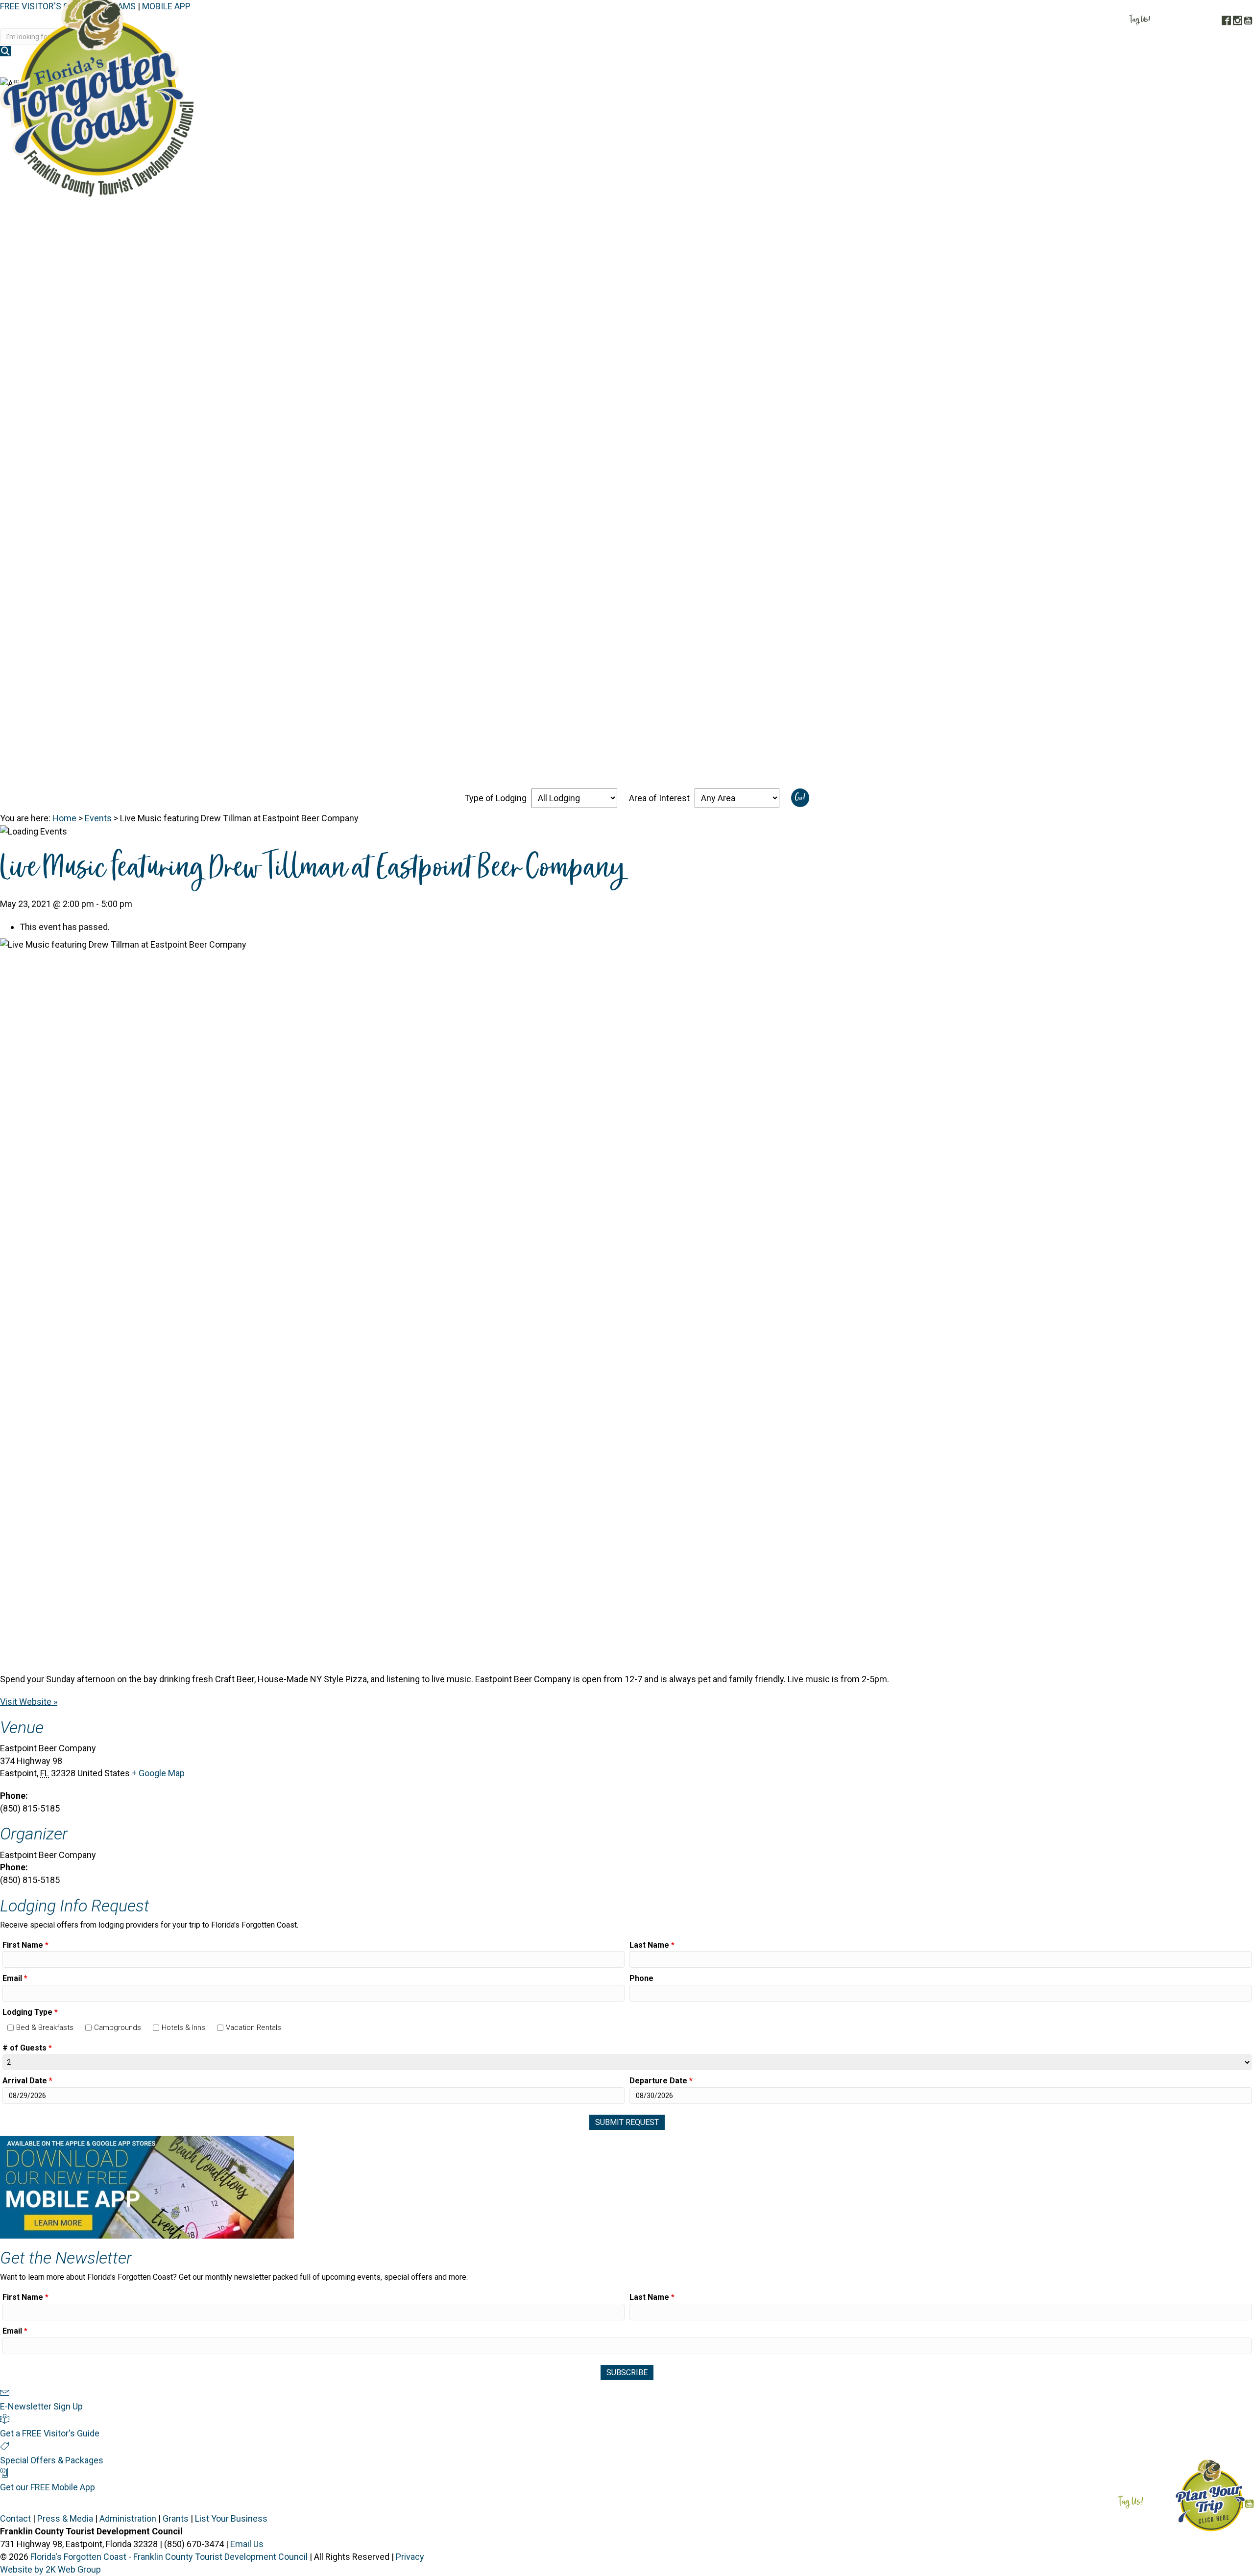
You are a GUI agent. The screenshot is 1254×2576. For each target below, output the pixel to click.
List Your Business (231, 2518)
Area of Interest (659, 798)
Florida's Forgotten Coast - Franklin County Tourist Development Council (169, 2557)
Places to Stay (969, 68)
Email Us (247, 2544)
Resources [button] (1223, 68)
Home (64, 818)
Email (15, 1978)
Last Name (652, 1945)
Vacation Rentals (253, 2027)
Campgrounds (118, 2027)
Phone (641, 1978)
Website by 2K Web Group (50, 2569)
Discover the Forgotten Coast (861, 68)
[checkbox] (11, 2028)
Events (98, 818)
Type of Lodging (495, 798)
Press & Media (65, 2518)
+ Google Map (158, 1773)
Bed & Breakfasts (45, 2027)
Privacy (410, 2557)
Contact (15, 2518)
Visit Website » (29, 1702)
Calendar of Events (1149, 68)
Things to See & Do (1054, 68)
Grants (176, 2518)
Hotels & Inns (183, 2027)
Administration (128, 2518)
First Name (25, 1945)
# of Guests (27, 2048)
